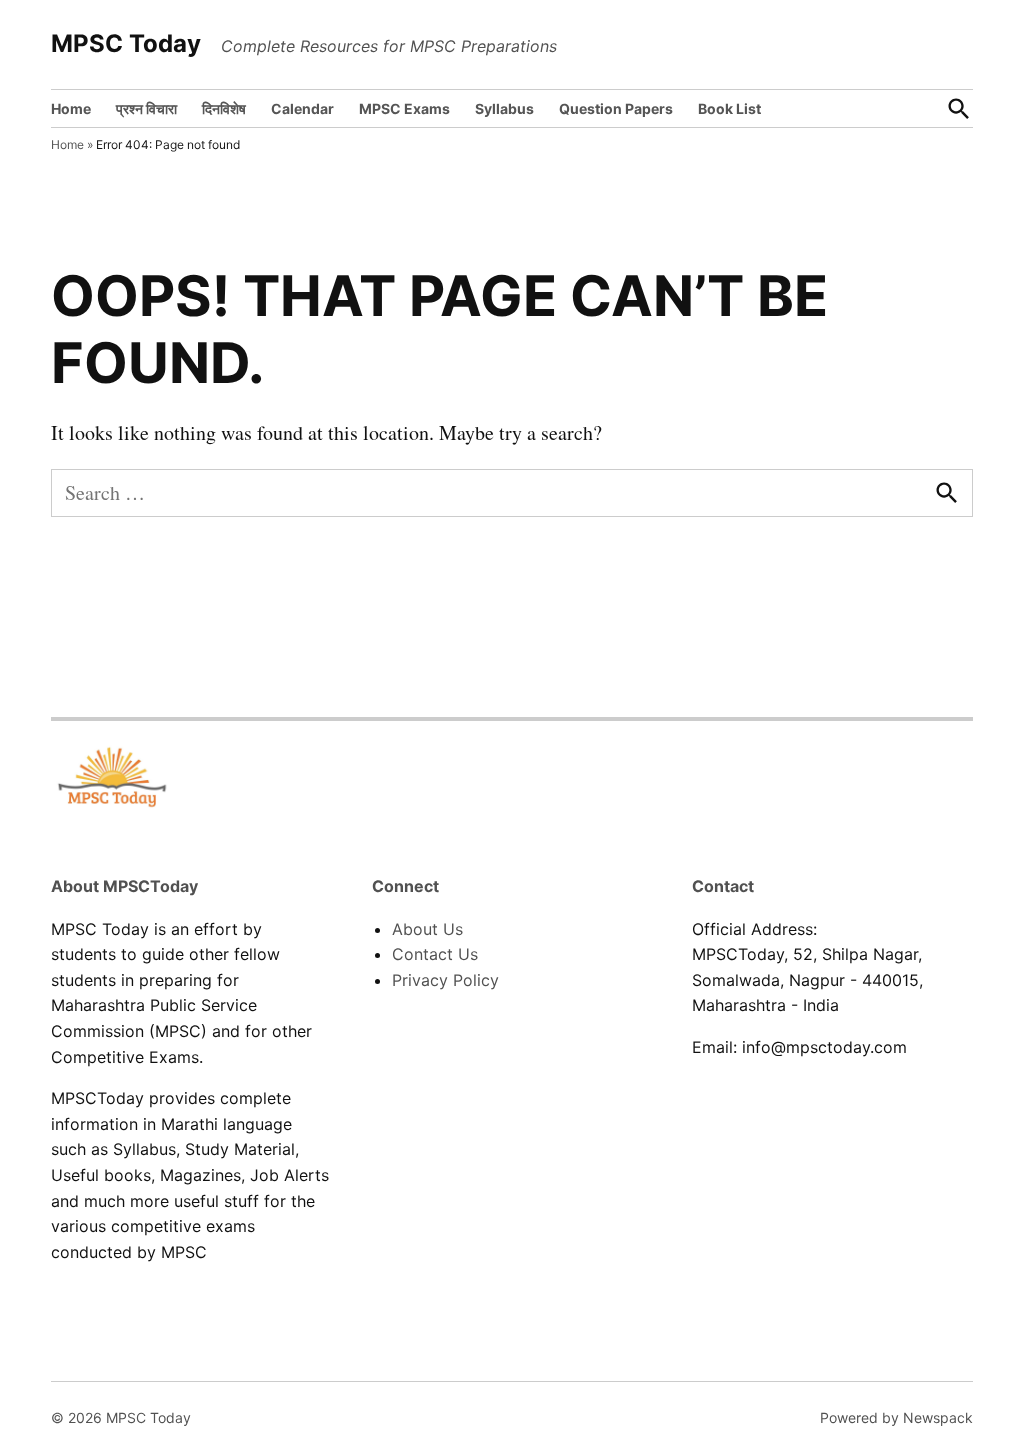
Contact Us (435, 954)
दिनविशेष (224, 108)
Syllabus (504, 108)
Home (71, 108)
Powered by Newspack (896, 1417)
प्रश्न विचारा (146, 108)
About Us (427, 929)
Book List (729, 108)
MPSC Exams (404, 108)
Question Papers (616, 108)
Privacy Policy (445, 980)
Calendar (302, 108)
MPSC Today (126, 43)
